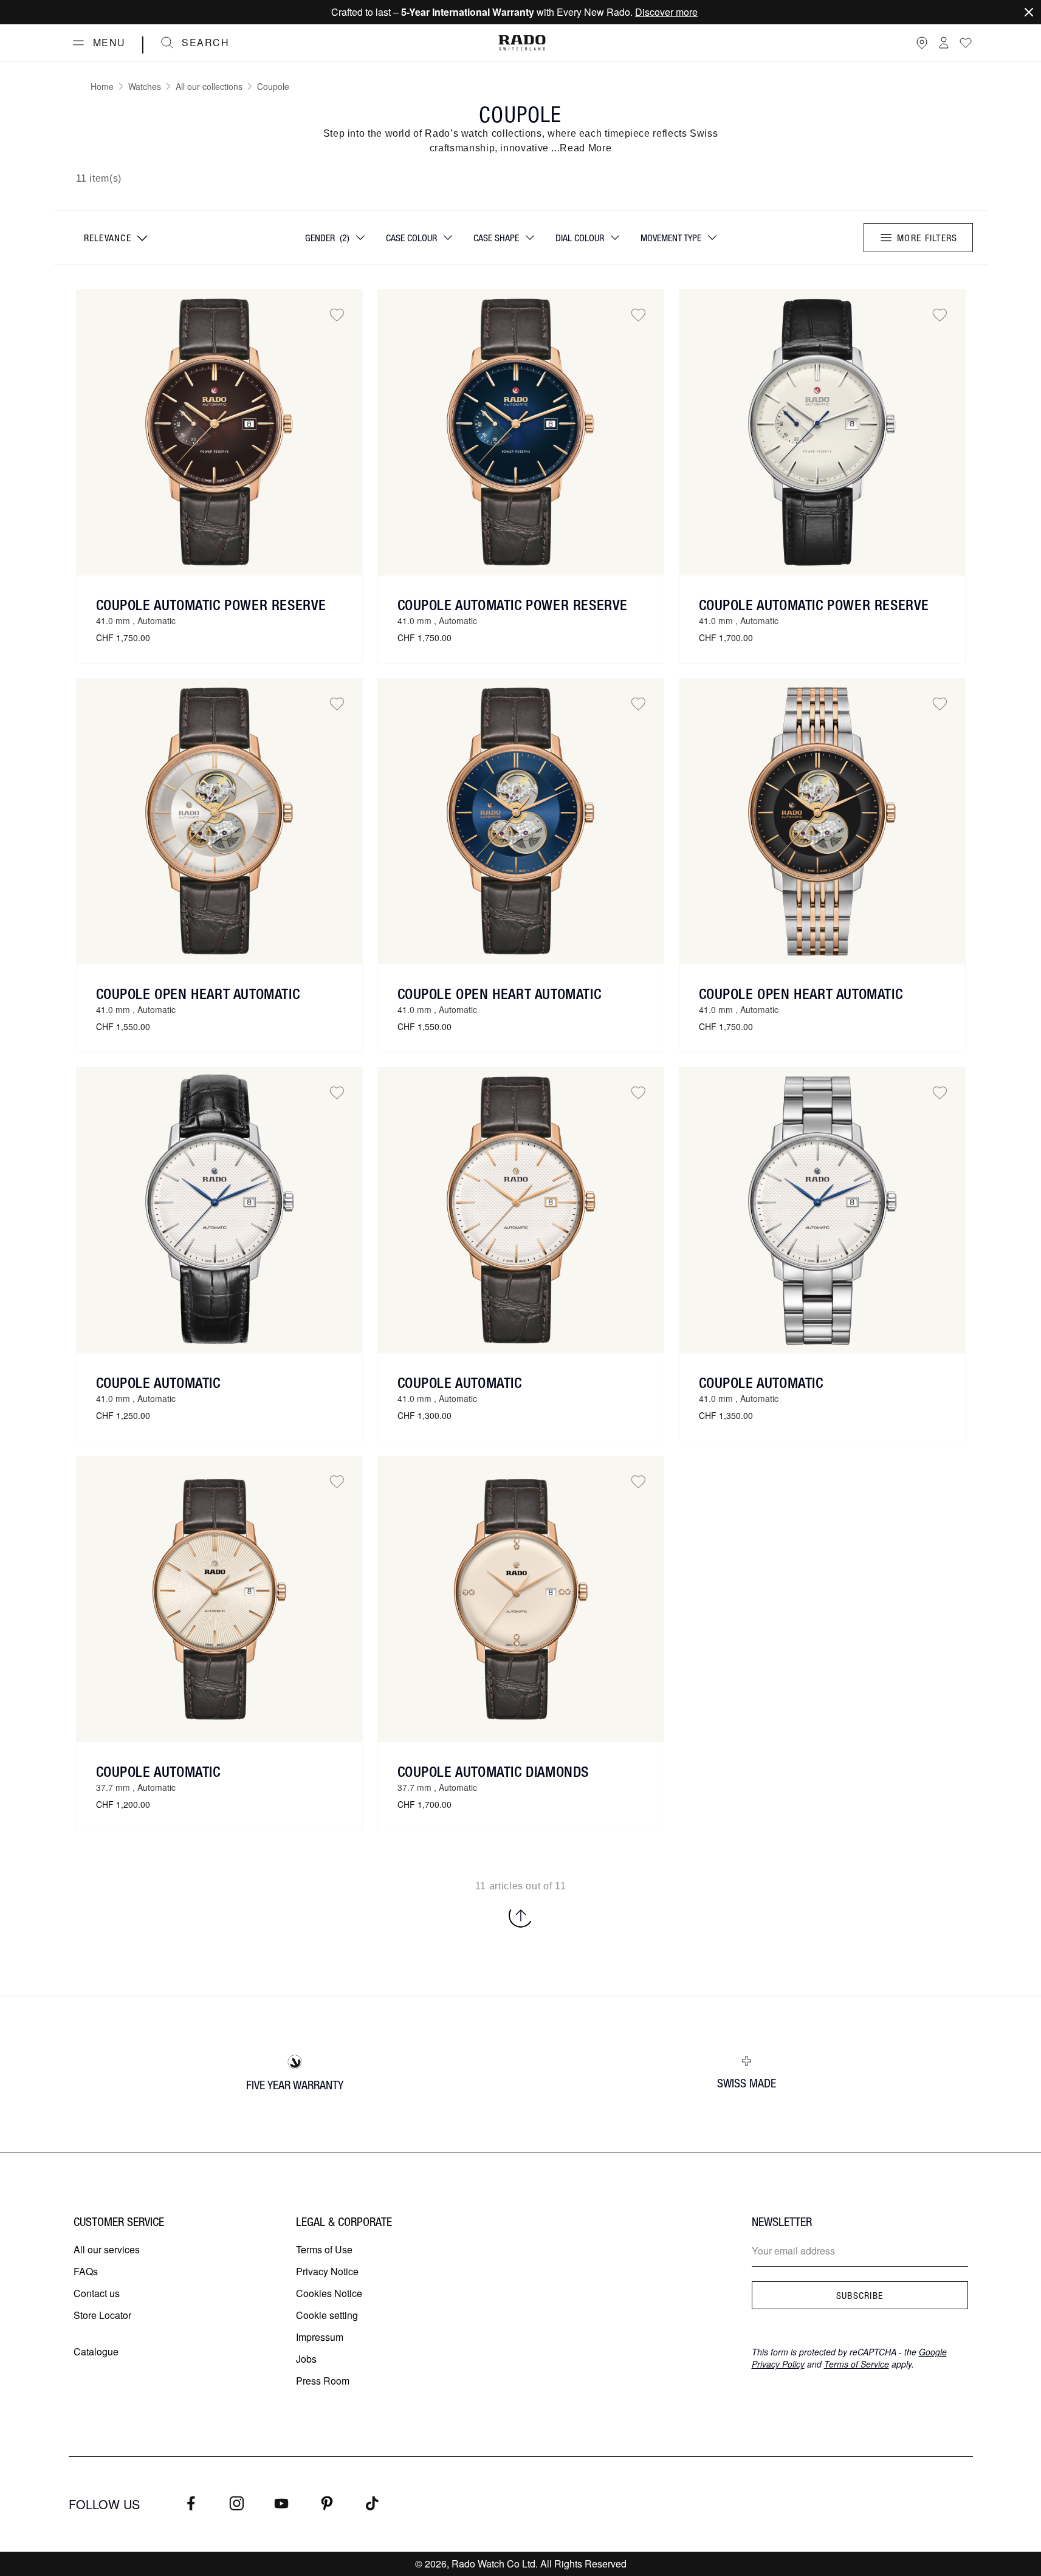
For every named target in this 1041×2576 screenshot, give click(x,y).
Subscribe (860, 2295)
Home (102, 86)
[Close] (1029, 12)
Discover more (666, 12)
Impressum (320, 2337)
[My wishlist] (966, 43)
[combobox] (115, 238)
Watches (145, 86)
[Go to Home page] (522, 43)
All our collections (209, 86)
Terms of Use (324, 2249)
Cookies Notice (329, 2293)
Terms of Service (857, 2364)
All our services (107, 2249)
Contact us (97, 2293)
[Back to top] (521, 1915)
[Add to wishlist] (337, 315)
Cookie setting (327, 2315)
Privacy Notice (327, 2271)
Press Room (323, 2381)
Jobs (306, 2359)
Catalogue (96, 2351)
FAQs (86, 2271)
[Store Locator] (922, 43)
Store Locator (102, 2315)
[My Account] (944, 43)
